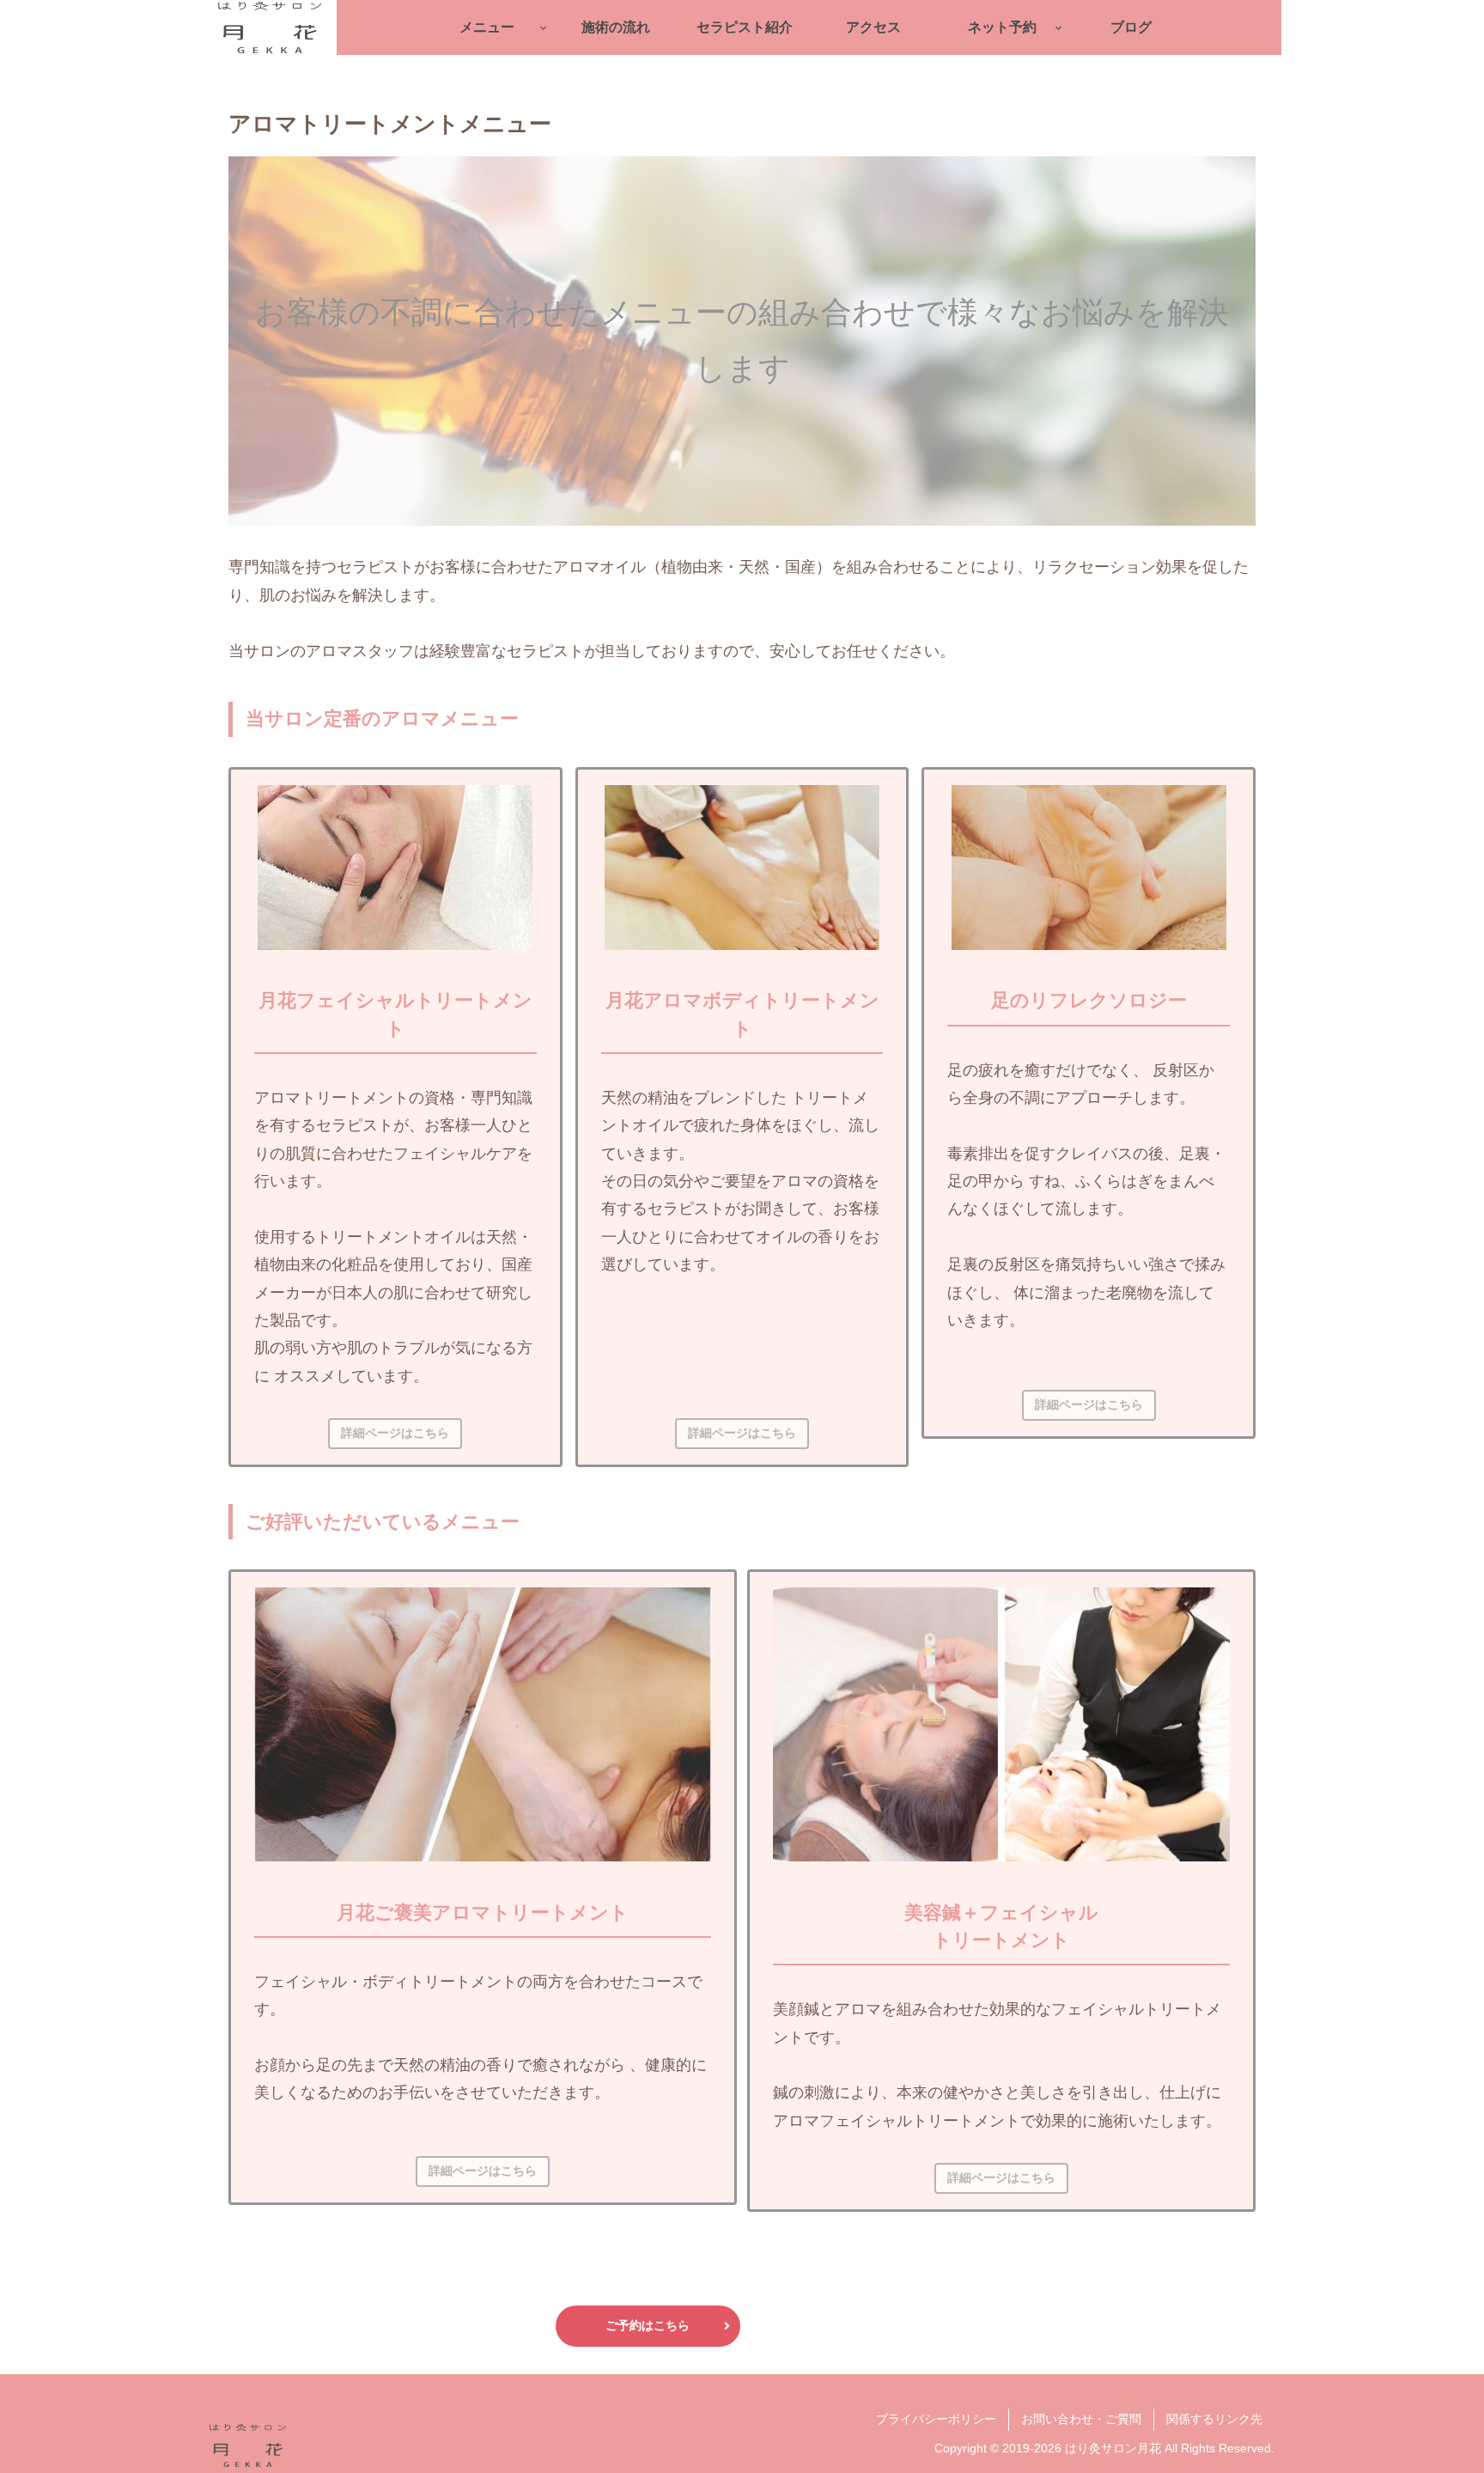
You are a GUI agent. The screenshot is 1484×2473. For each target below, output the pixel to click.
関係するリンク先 (1214, 2419)
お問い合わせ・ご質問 (1081, 2419)
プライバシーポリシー (936, 2419)
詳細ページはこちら (395, 1433)
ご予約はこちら (648, 2325)
